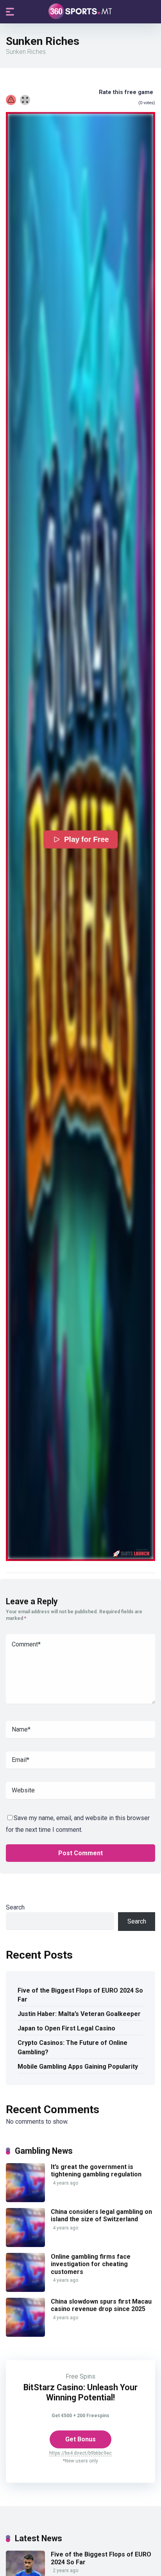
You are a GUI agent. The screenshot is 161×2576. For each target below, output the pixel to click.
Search (15, 1907)
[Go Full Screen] (25, 100)
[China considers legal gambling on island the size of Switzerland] (25, 2245)
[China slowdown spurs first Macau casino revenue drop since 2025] (25, 2335)
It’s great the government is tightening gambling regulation (96, 2171)
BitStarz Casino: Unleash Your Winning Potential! (80, 2392)
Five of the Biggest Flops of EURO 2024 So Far (80, 1995)
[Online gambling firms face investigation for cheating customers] (25, 2290)
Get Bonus (80, 2439)
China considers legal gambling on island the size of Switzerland (101, 2215)
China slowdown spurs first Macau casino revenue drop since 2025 (101, 2305)
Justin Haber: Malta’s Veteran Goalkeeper (79, 2014)
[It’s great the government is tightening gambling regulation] (25, 2200)
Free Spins (80, 2376)
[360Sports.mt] (80, 11)
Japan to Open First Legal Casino (66, 2028)
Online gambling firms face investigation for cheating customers (91, 2264)
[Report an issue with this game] (11, 100)
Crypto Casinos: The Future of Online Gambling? (72, 2047)
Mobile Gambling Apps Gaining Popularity (78, 2067)
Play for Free (86, 840)
